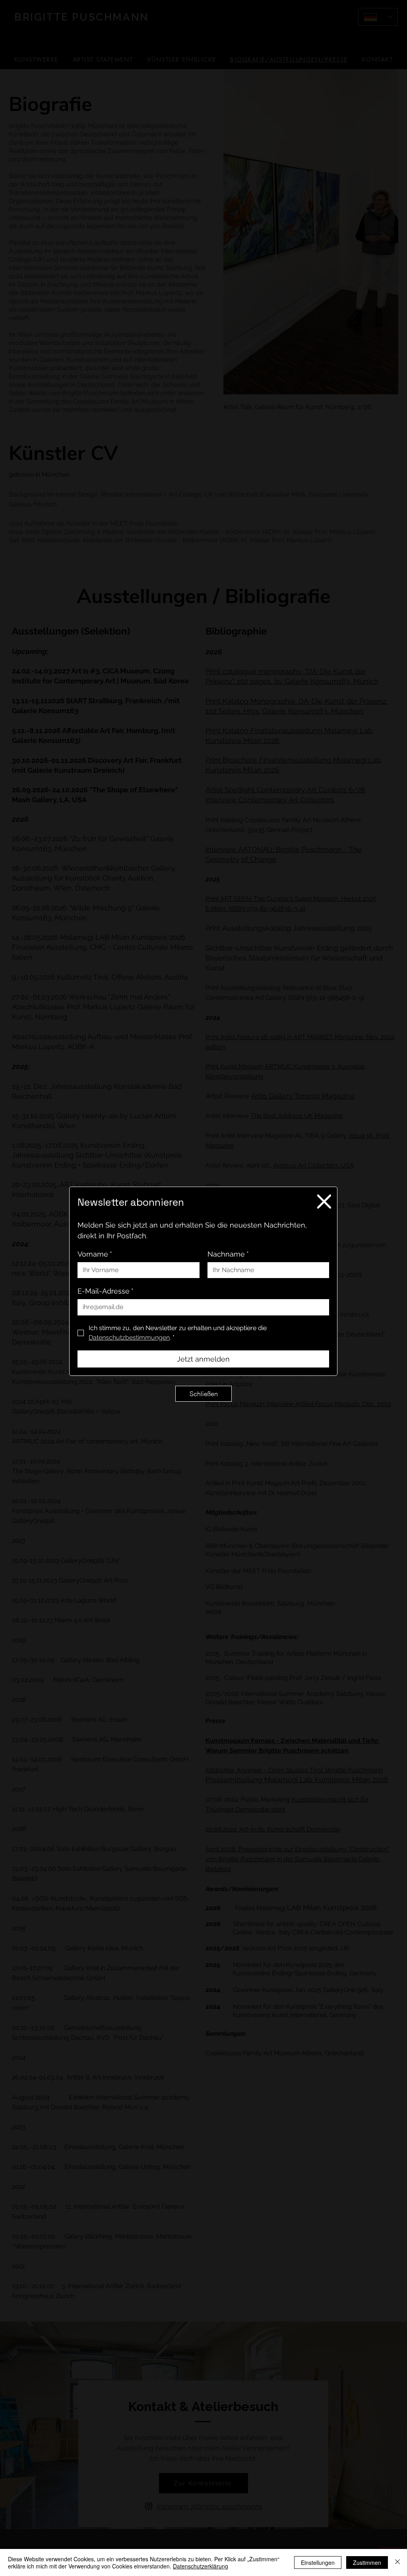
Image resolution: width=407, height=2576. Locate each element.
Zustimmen (367, 2562)
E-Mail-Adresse (106, 1291)
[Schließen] (397, 2562)
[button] (324, 1202)
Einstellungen (318, 2562)
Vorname (95, 1254)
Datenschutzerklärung (201, 2566)
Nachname (228, 1254)
